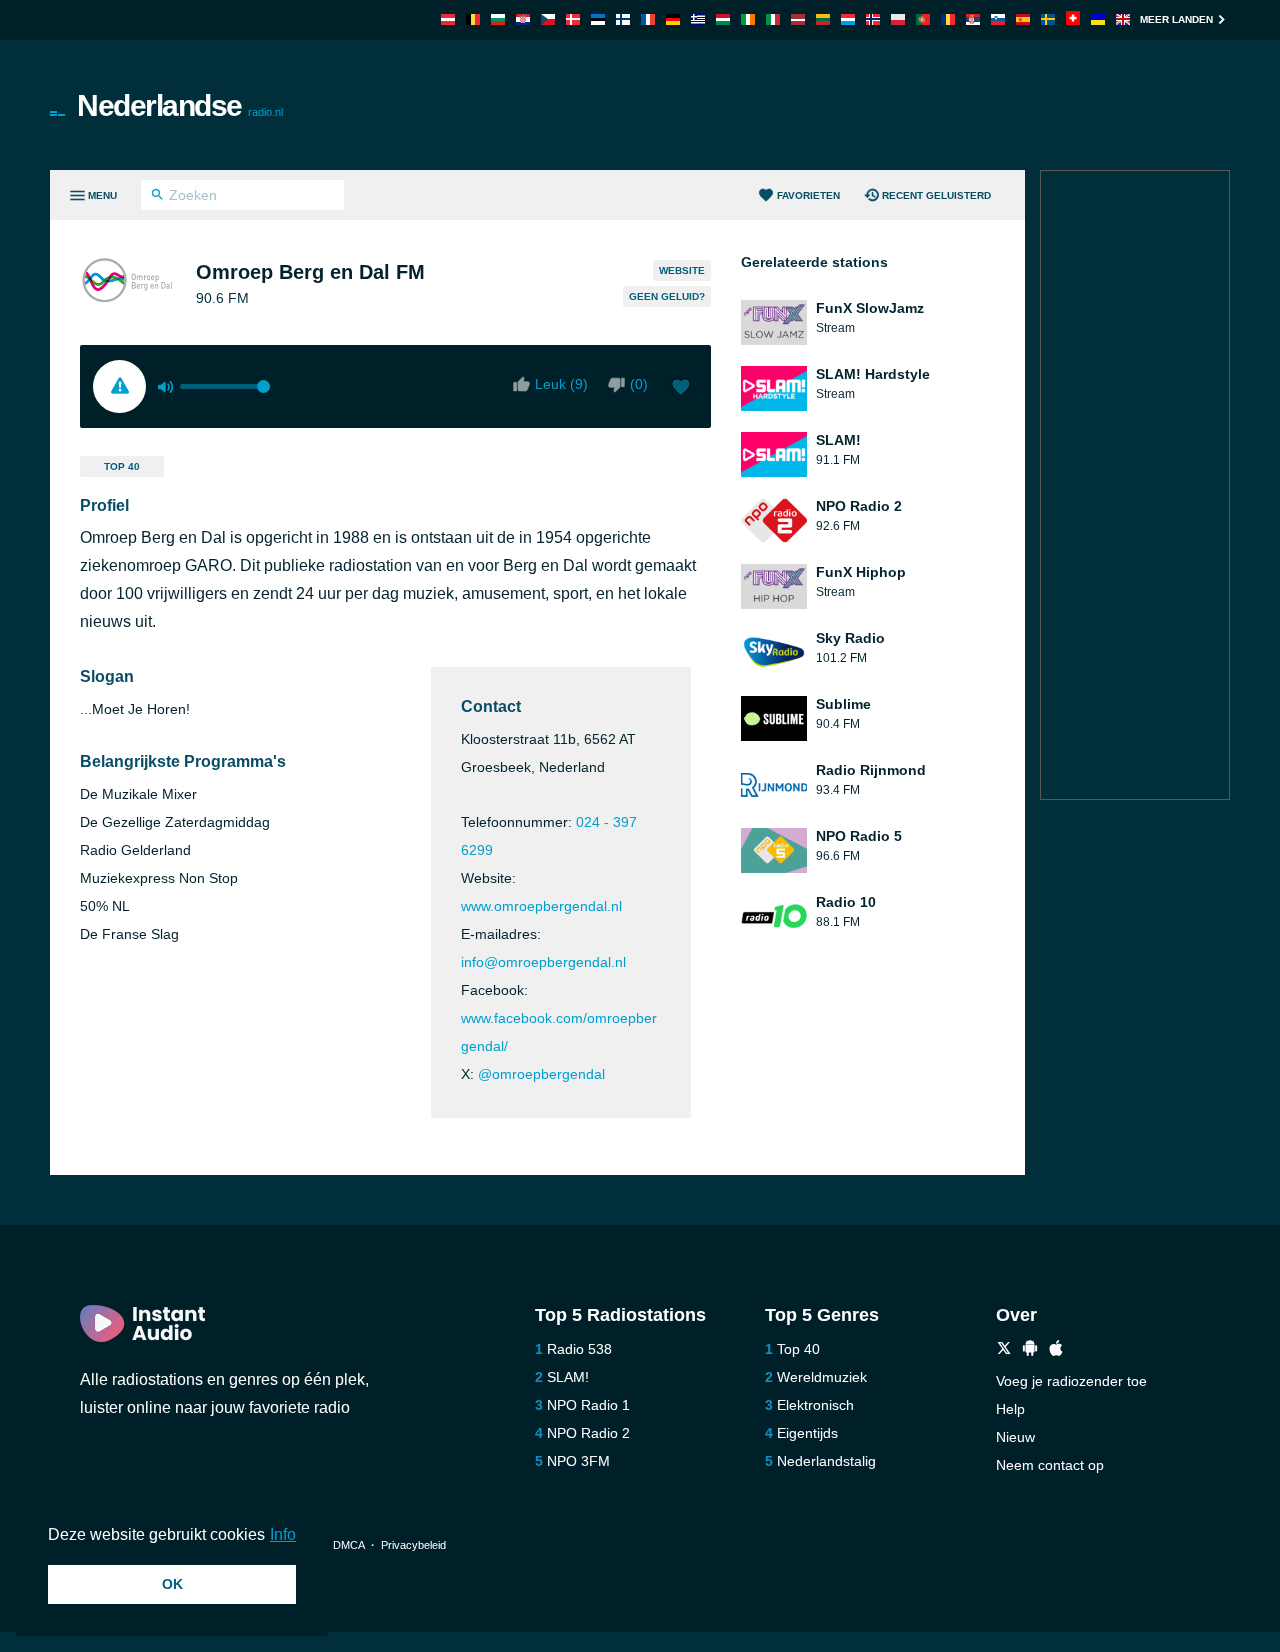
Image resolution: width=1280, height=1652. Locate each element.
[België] (473, 19)
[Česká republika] (548, 19)
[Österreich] (448, 19)
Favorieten (808, 195)
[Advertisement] (866, 105)
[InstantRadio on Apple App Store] (1056, 1350)
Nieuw (1015, 1437)
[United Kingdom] (1123, 19)
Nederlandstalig (826, 1461)
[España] (1023, 19)
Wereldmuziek (822, 1377)
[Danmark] (573, 19)
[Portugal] (923, 19)
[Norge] (873, 19)
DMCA (348, 1545)
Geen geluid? (667, 296)
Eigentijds (807, 1433)
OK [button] (172, 1584)
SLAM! (568, 1377)
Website (682, 270)
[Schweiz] (1073, 19)
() (639, 384)
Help (1010, 1409)
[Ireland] (748, 19)
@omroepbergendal (541, 1074)
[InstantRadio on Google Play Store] (1030, 1350)
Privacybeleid (413, 1545)
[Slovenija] (998, 19)
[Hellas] (698, 19)
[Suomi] (623, 19)
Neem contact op (1050, 1465)
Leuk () (561, 384)
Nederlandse (180, 105)
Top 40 (122, 466)
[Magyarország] (723, 19)
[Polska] (898, 19)
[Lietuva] (823, 19)
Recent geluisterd (936, 195)
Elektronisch (815, 1405)
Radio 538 (579, 1349)
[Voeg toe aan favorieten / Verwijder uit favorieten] (681, 389)
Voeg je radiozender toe (1071, 1381)
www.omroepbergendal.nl (541, 906)
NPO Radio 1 (588, 1405)
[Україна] (1098, 19)
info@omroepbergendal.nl (543, 962)
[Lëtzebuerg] (848, 19)
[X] (1004, 1350)
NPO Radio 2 (588, 1433)
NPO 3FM (578, 1461)
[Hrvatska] (523, 19)
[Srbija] (973, 19)
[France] (648, 19)
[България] (498, 19)
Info (283, 1534)
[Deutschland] (673, 19)
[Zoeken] (157, 197)
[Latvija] (798, 19)
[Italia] (773, 19)
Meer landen (1176, 19)
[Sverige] (1048, 19)
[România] (948, 19)
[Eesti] (598, 19)
